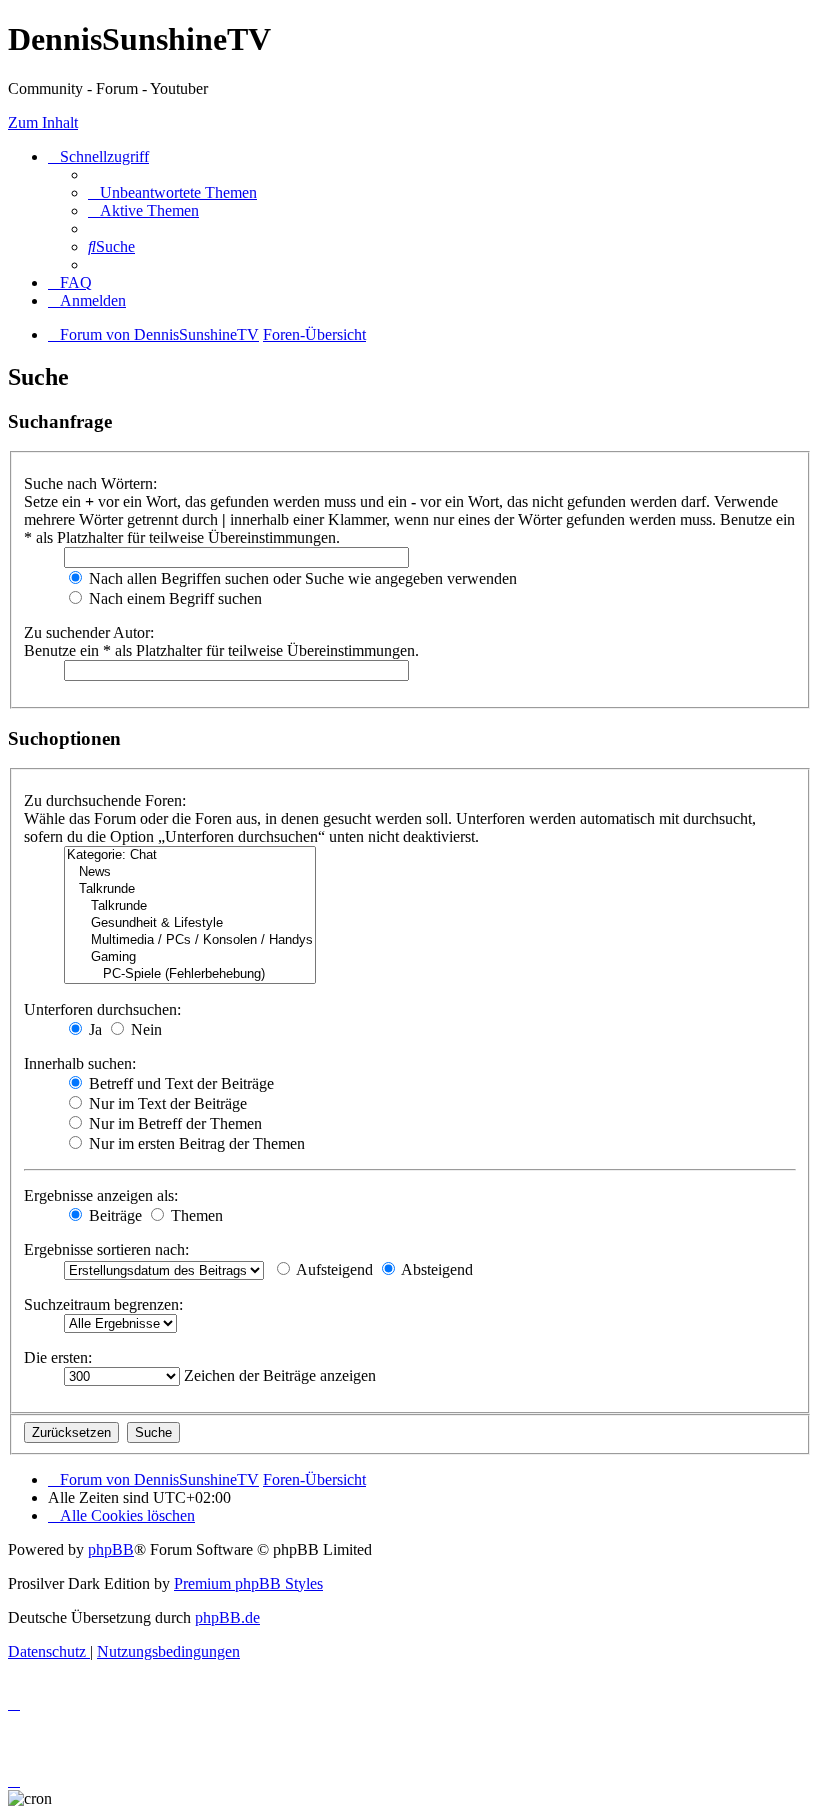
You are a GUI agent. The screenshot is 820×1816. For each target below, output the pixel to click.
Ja (93, 1029)
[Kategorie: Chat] (190, 855)
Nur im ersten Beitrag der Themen (195, 1143)
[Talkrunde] (190, 889)
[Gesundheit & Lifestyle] (190, 923)
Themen (195, 1215)
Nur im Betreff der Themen (173, 1123)
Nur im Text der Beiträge (166, 1103)
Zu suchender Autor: (89, 632)
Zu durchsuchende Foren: (105, 800)
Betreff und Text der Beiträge (179, 1083)
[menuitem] (172, 192)
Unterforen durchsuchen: (102, 1009)
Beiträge (113, 1215)
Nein (144, 1029)
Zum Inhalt (43, 122)
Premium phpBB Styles (248, 1583)
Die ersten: (58, 1357)
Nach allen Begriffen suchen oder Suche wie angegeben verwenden (301, 578)
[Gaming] (190, 957)
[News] (190, 872)
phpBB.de (227, 1617)
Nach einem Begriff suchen (173, 598)
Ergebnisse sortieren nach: (106, 1249)
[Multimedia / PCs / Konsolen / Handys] (190, 940)
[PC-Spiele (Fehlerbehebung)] (190, 974)
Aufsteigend (333, 1269)
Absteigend (435, 1269)
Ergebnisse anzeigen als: (101, 1195)
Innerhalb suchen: (80, 1063)
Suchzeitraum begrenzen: (103, 1304)
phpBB (111, 1549)
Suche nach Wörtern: (90, 483)
